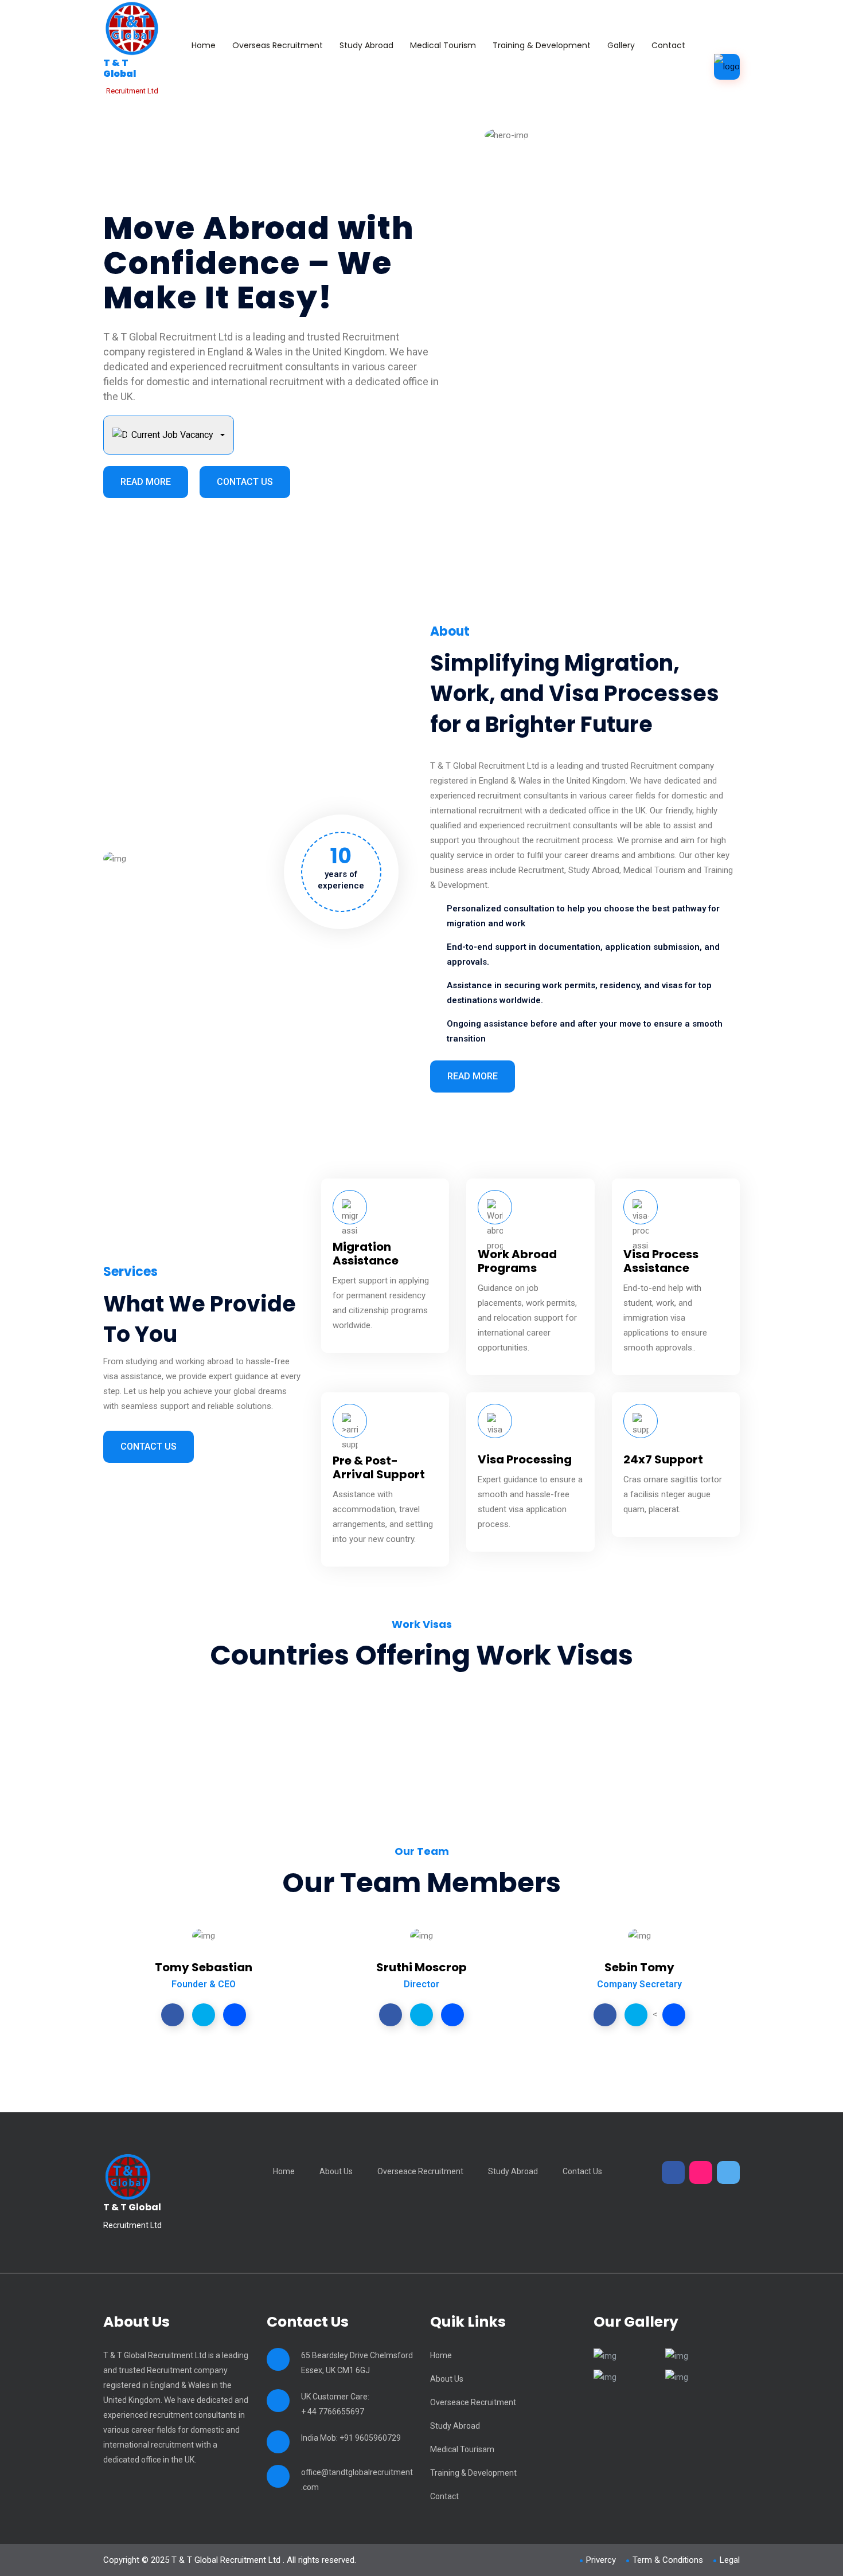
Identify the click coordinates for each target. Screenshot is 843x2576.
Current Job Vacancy (172, 435)
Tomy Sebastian (204, 1967)
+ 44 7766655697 (333, 2411)
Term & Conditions (668, 2560)
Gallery (621, 45)
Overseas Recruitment (278, 45)
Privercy (601, 2560)
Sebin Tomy (639, 1967)
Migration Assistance (366, 1254)
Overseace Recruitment (420, 2171)
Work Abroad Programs (517, 1261)
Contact (668, 45)
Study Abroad (366, 45)
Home (204, 45)
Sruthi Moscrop (421, 1967)
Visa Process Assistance (661, 1261)
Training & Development (542, 45)
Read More (146, 482)
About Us (336, 2171)
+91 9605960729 (370, 2438)
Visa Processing (525, 1459)
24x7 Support (663, 1459)
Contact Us (245, 482)
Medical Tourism (443, 45)
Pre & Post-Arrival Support (379, 1467)
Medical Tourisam (462, 2449)
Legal (730, 2560)
